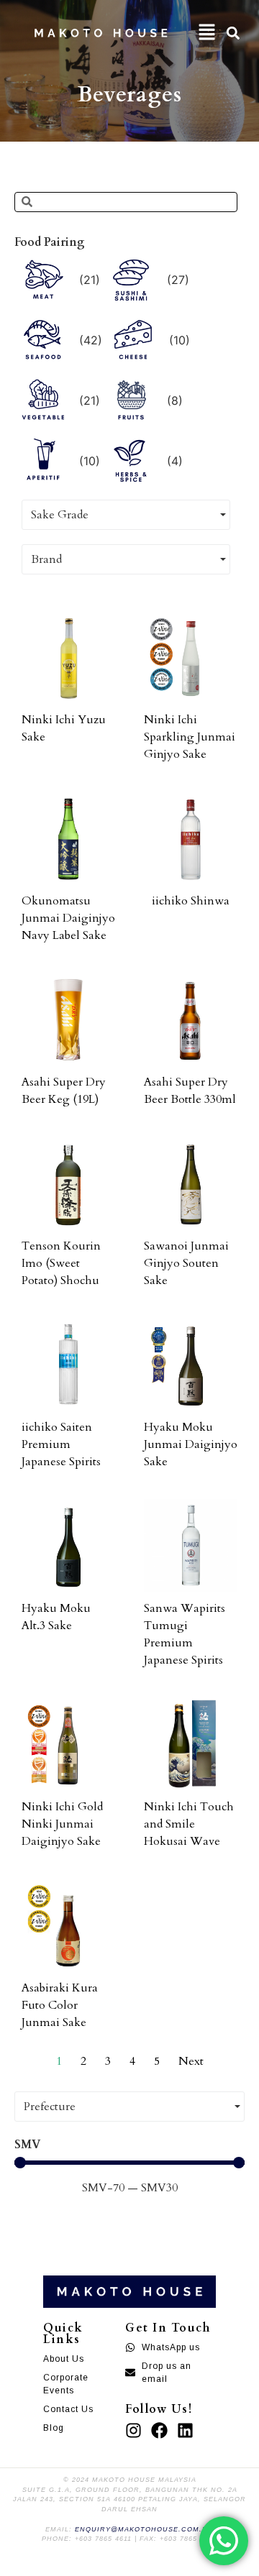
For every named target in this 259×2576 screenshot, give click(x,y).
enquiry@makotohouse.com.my (144, 2529)
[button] (207, 33)
